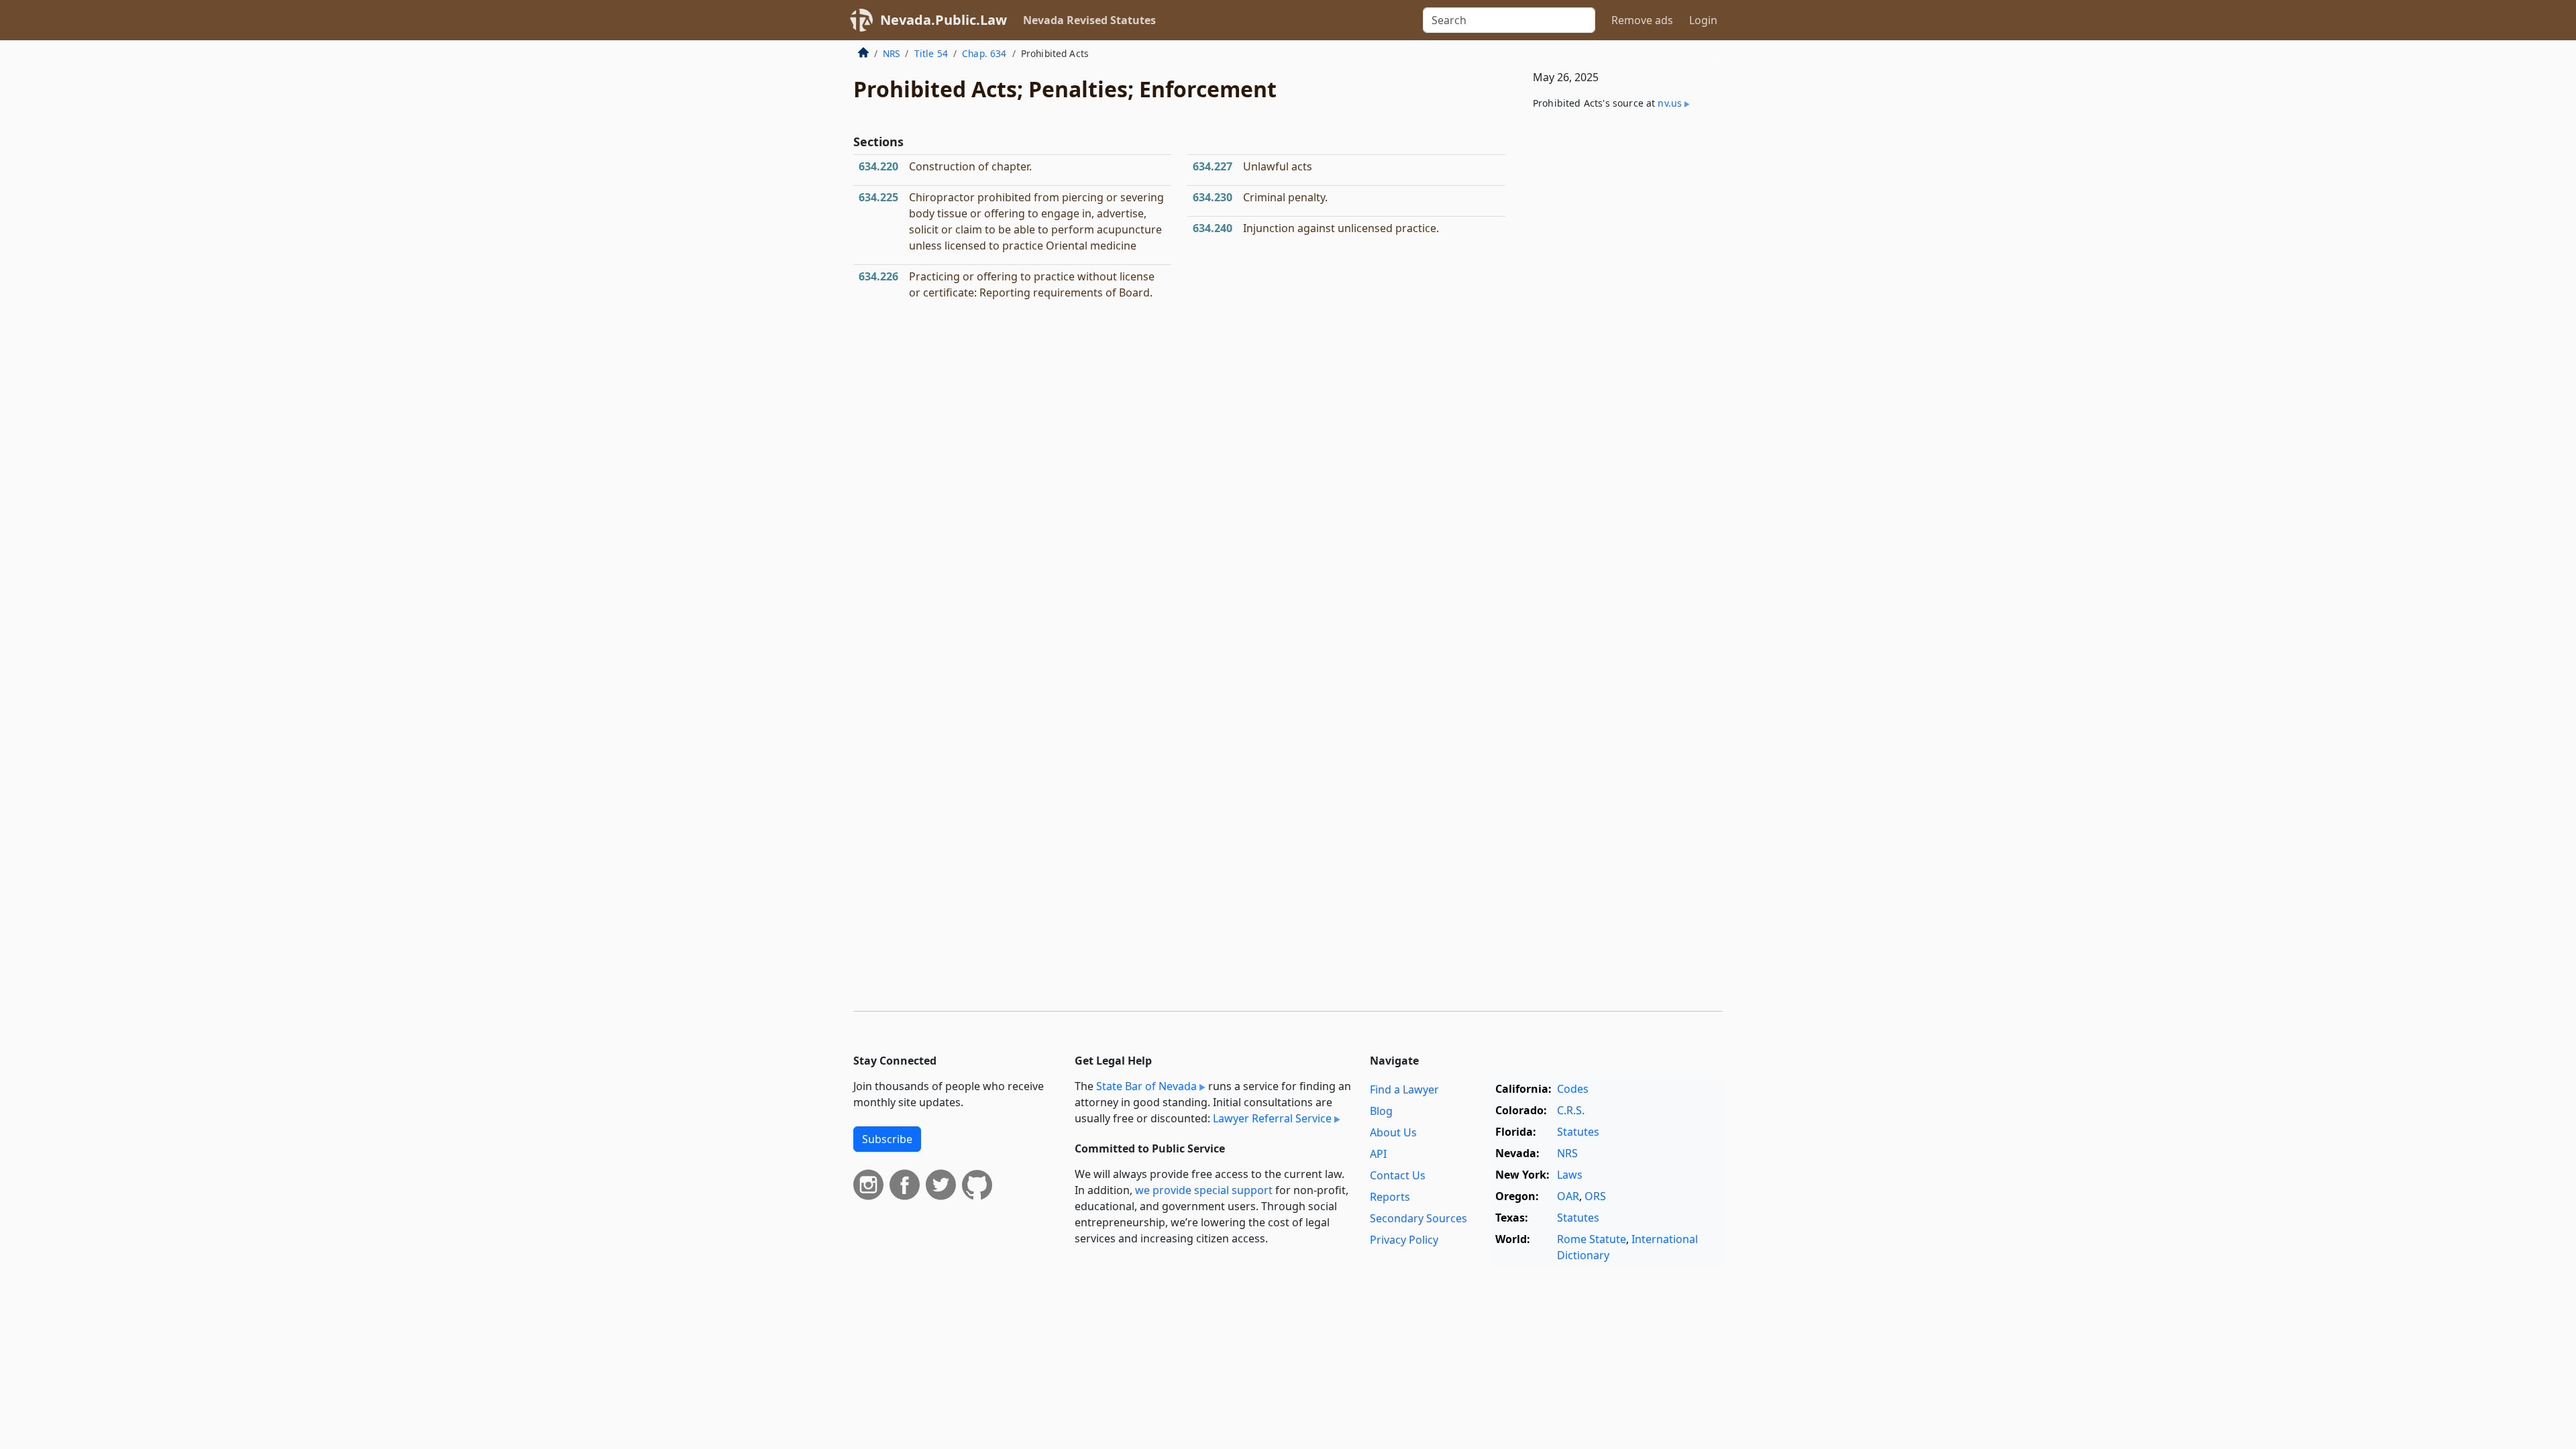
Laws (1570, 1175)
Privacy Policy (1404, 1240)
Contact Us (1398, 1175)
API (1378, 1154)
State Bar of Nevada (1146, 1086)
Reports (1390, 1197)
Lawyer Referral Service (1272, 1118)
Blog (1381, 1111)
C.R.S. (1571, 1110)
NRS (891, 53)
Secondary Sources (1418, 1218)
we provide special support (1204, 1190)
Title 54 (931, 53)
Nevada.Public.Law (944, 20)
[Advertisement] (1622, 343)
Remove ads (1642, 20)
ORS (1595, 1196)
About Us (1393, 1132)
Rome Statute (1592, 1239)
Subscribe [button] (887, 1139)
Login (1703, 20)
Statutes (1578, 1132)
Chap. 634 (984, 53)
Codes (1573, 1089)
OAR (1568, 1196)
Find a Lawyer (1404, 1089)
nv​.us (1670, 103)
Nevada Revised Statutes (1089, 20)
